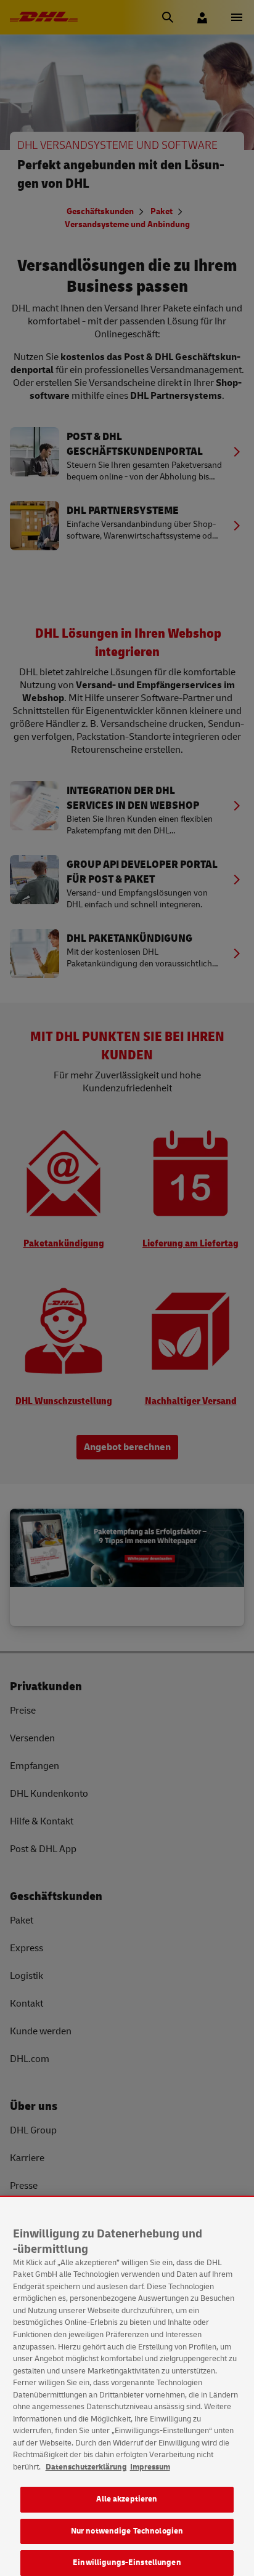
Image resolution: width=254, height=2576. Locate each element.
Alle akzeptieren (127, 2499)
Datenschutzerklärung (86, 2467)
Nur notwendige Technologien (127, 2531)
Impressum (150, 2467)
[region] (127, 2386)
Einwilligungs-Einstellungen (127, 2562)
